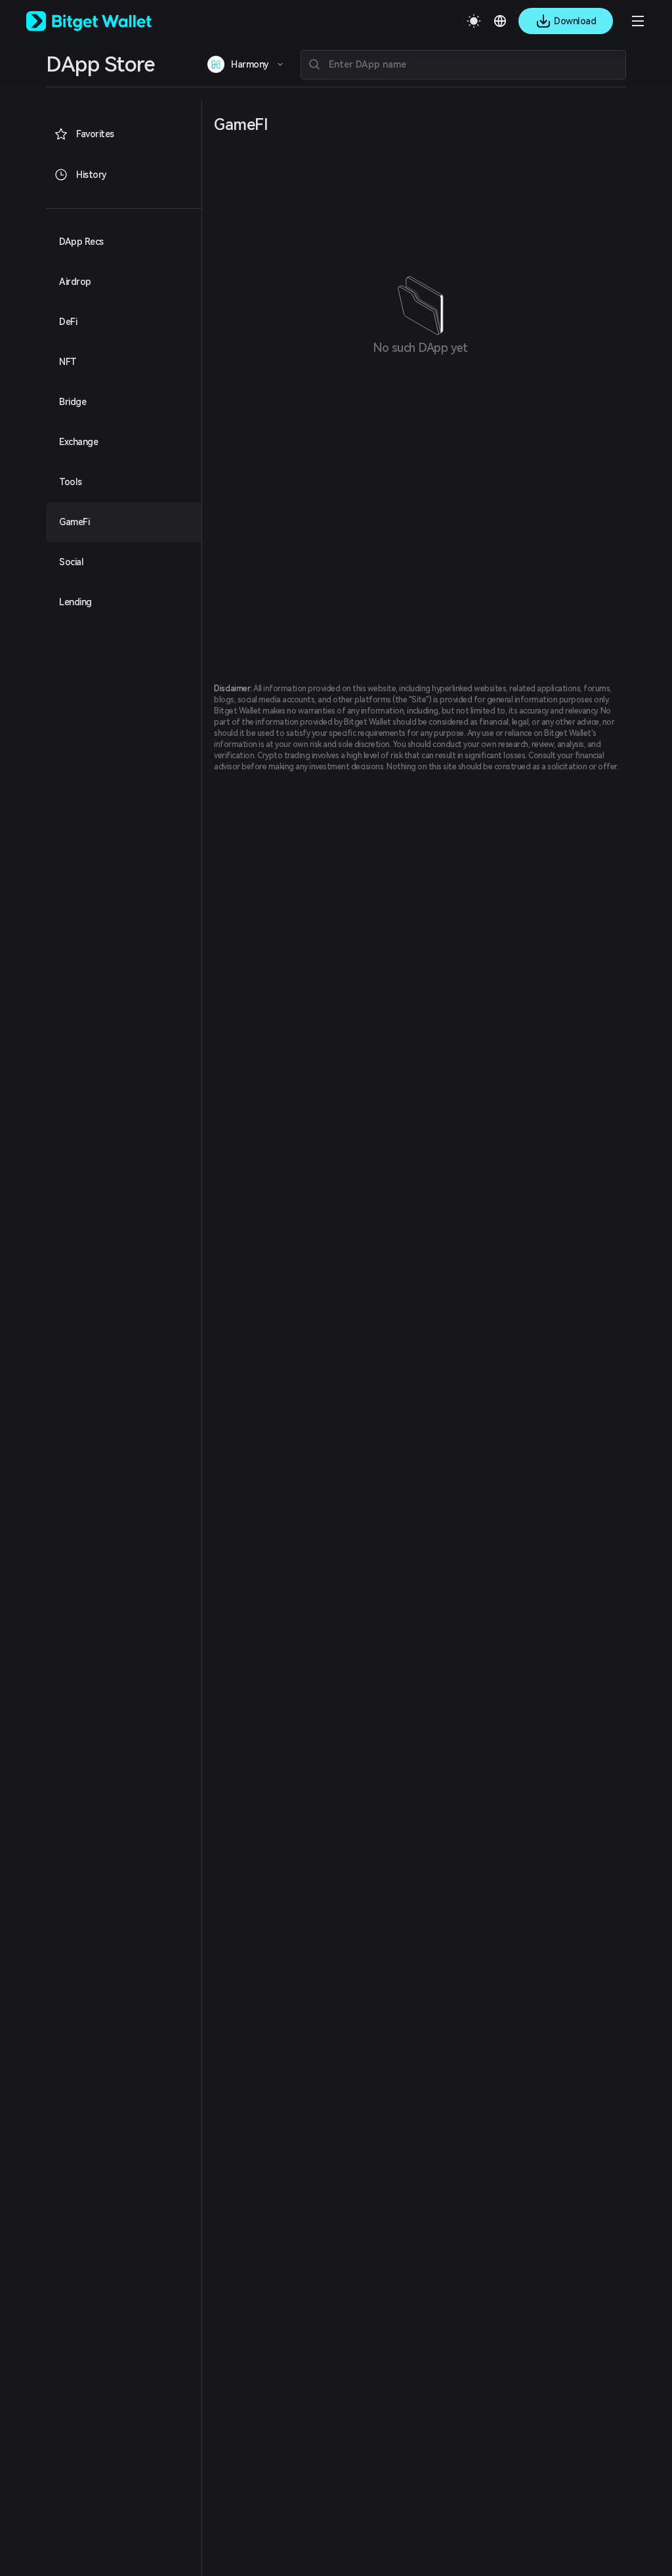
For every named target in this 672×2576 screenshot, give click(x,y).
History (92, 175)
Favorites (95, 134)
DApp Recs (81, 242)
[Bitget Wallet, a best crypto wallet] (106, 21)
